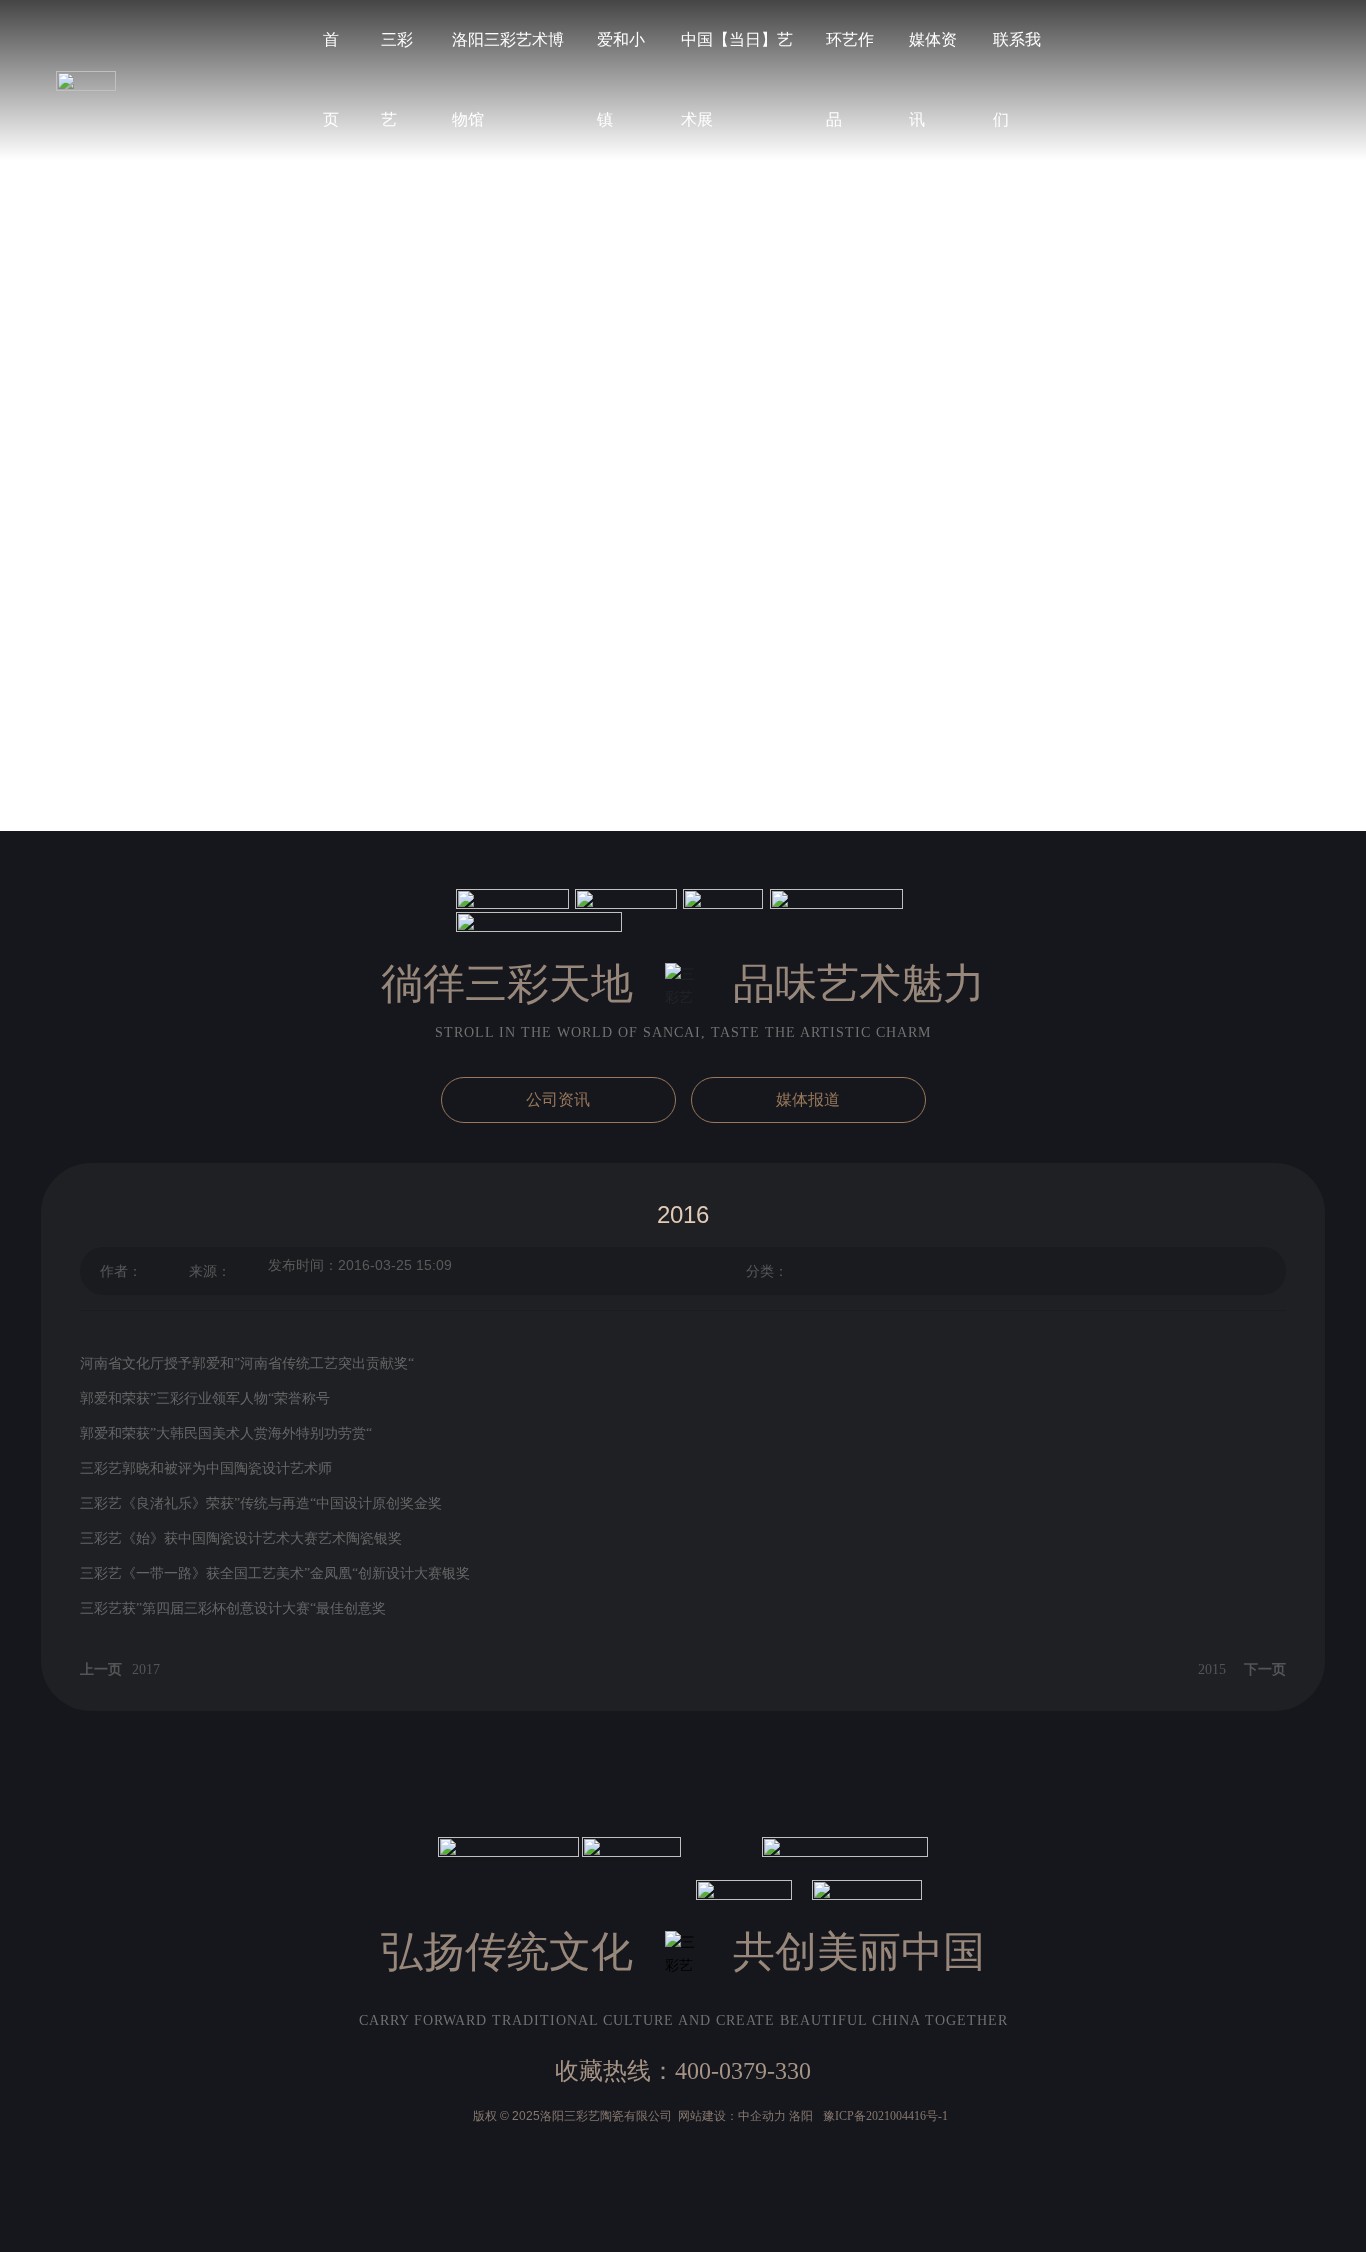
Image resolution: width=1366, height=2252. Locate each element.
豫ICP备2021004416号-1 (885, 2116)
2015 (1212, 1669)
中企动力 (762, 2116)
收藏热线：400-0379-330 (683, 2071)
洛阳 (801, 2116)
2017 (146, 1669)
